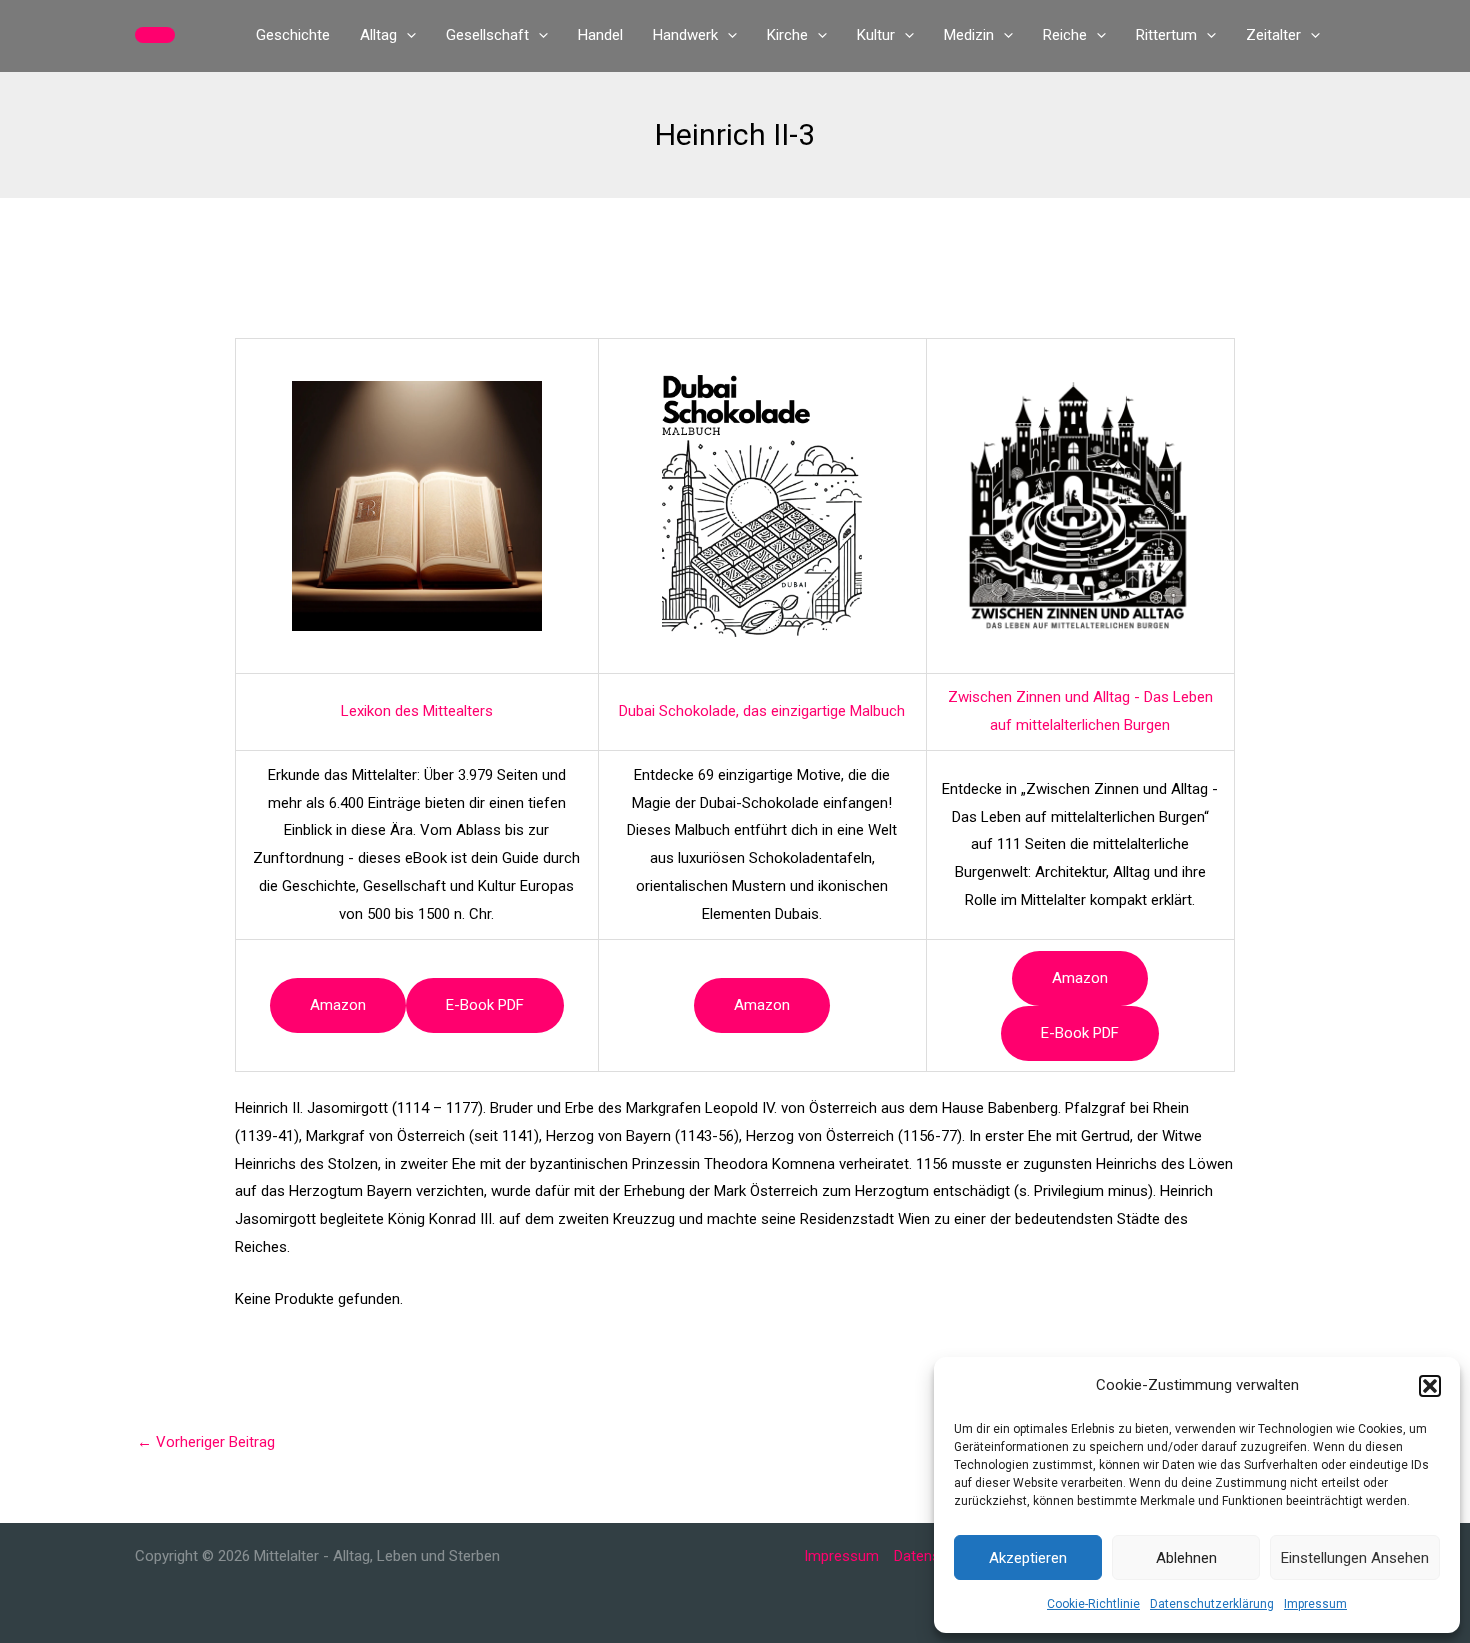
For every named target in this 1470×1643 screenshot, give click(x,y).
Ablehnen (1186, 1558)
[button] (1430, 1386)
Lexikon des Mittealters (417, 711)
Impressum (1315, 1604)
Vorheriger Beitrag (206, 1442)
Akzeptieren (1028, 1558)
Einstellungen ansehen (1355, 1558)
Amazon (338, 1005)
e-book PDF (485, 1005)
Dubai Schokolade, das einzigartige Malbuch (762, 711)
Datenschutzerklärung (1212, 1604)
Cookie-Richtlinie (1093, 1604)
